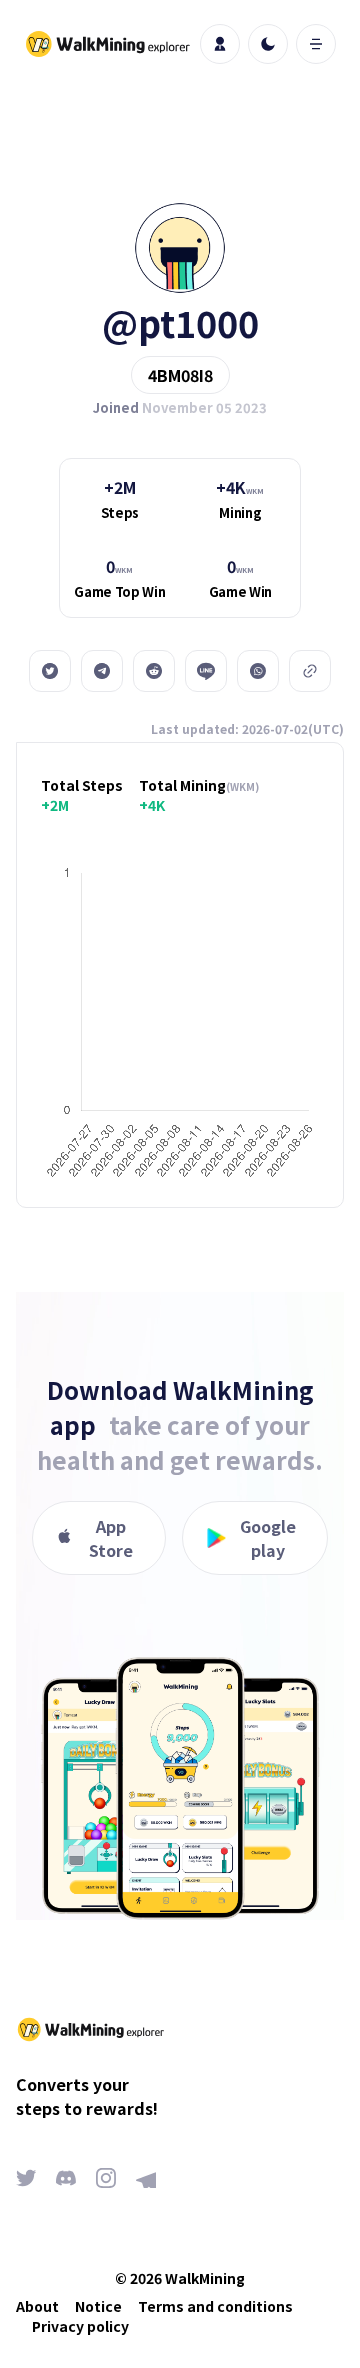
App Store (111, 1538)
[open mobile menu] (316, 44)
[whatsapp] (258, 671)
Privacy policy (80, 2326)
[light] (268, 44)
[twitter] (50, 671)
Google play (268, 1538)
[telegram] (102, 671)
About (37, 2306)
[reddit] (154, 671)
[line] (206, 671)
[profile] (220, 44)
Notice (98, 2306)
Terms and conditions (215, 2306)
